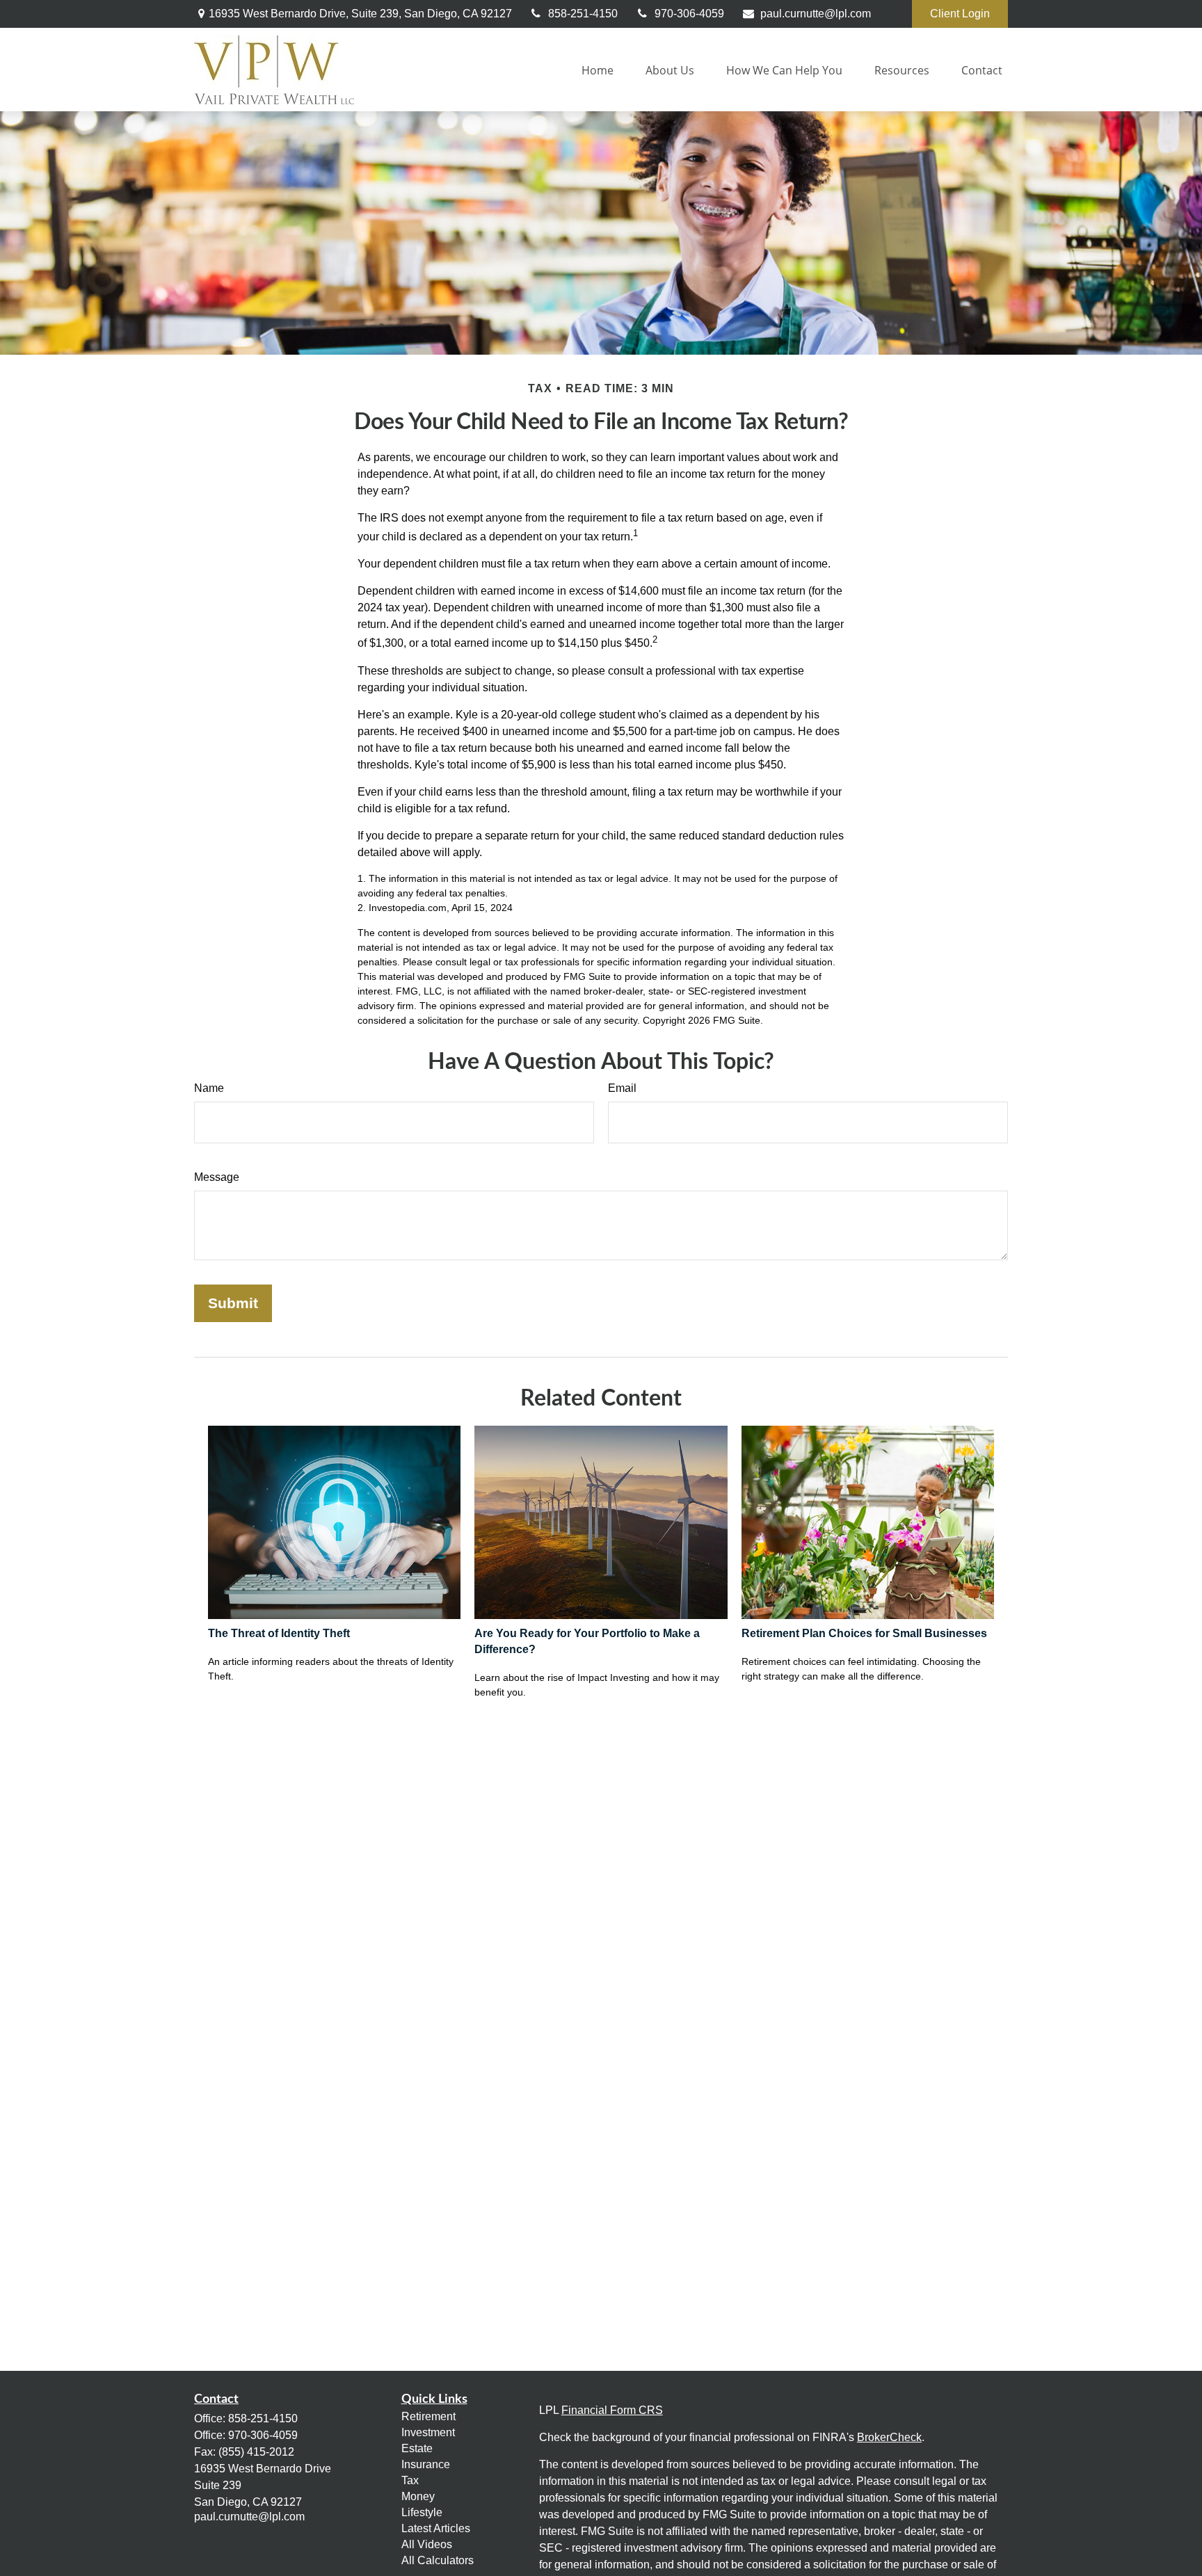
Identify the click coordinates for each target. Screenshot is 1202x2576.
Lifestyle (422, 2512)
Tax (410, 2480)
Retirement (428, 2416)
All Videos (427, 2544)
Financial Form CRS (612, 2410)
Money (418, 2496)
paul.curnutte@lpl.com (816, 14)
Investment (428, 2432)
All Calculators (438, 2560)
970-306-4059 (689, 14)
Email (622, 1088)
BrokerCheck (889, 2437)
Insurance (426, 2464)
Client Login (960, 14)
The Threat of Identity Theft (279, 1633)
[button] (598, 70)
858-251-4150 (583, 14)
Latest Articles (436, 2528)
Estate (417, 2448)
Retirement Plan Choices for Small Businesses (864, 1633)
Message (217, 1177)
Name (209, 1088)
